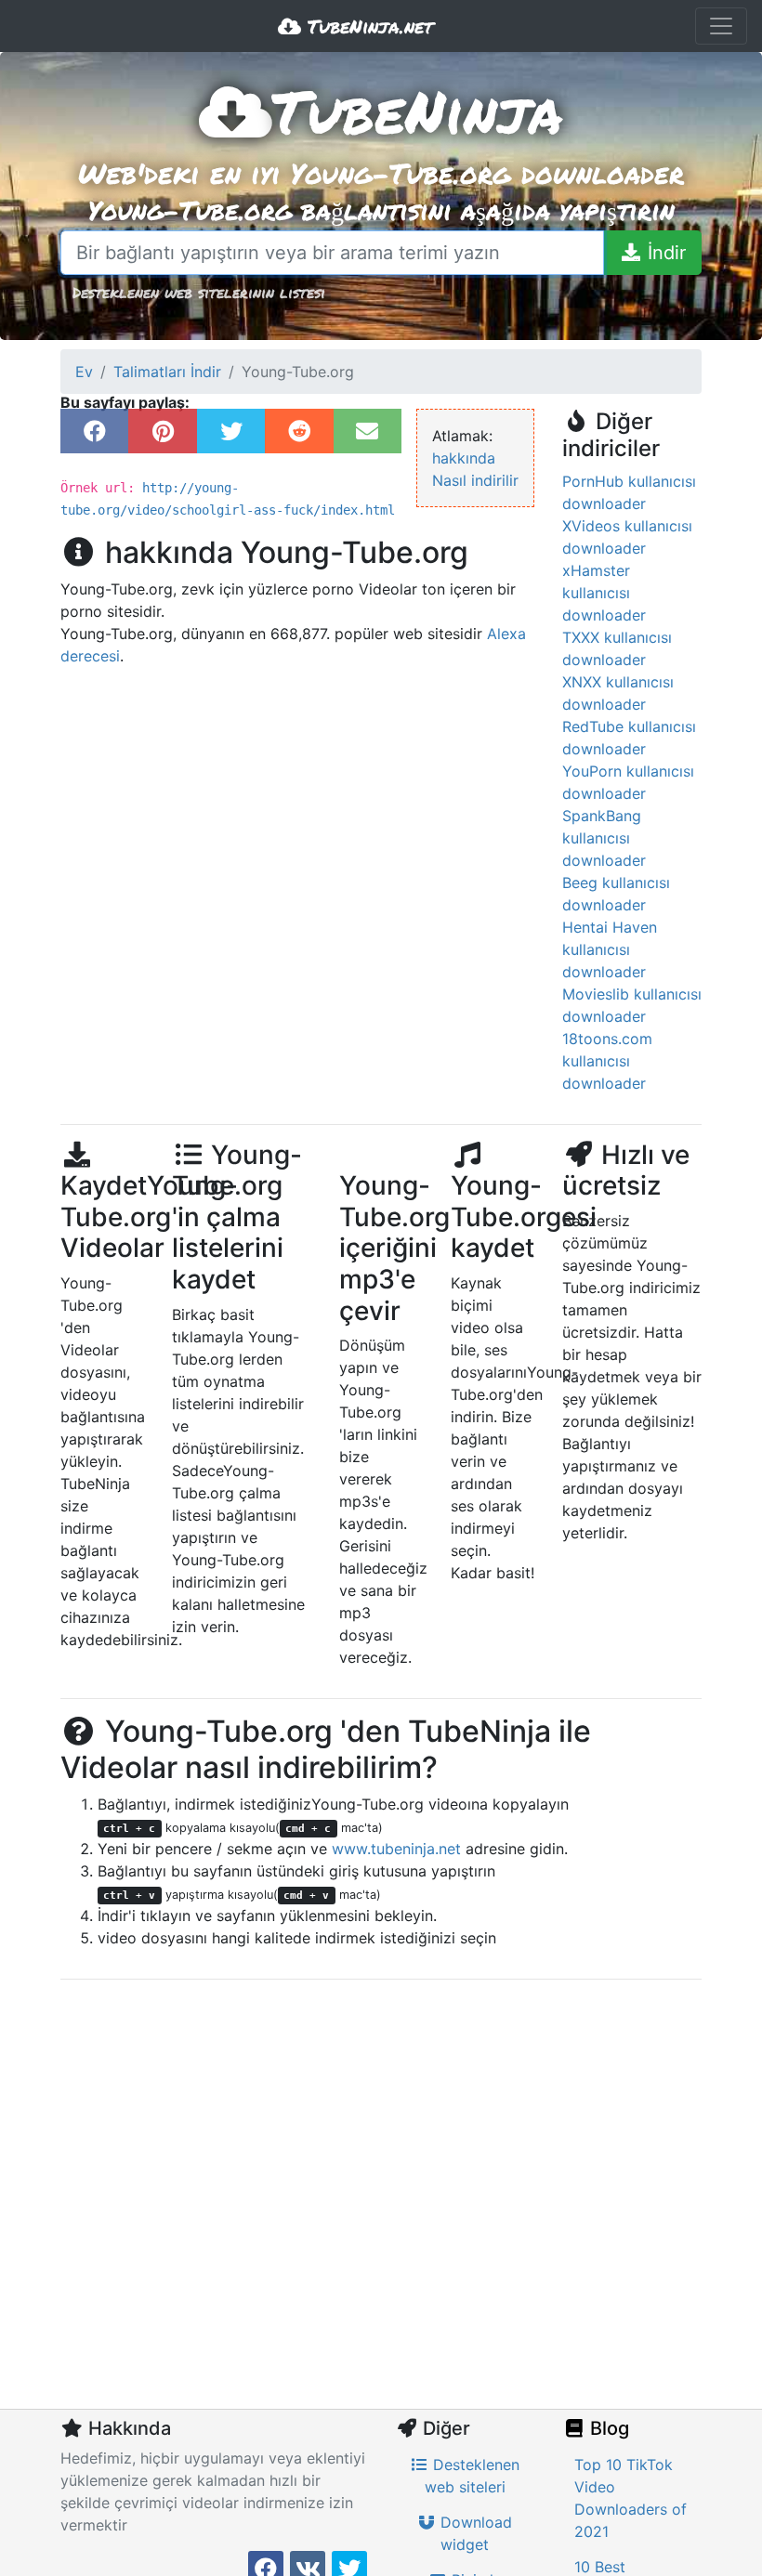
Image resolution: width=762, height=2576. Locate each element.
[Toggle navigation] (721, 26)
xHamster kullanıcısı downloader (604, 593)
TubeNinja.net (367, 26)
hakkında (464, 458)
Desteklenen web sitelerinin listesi (199, 292)
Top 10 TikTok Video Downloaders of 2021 (631, 2498)
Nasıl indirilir (475, 480)
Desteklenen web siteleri (473, 2476)
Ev (84, 372)
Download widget (474, 2533)
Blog (607, 2428)
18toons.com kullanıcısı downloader (607, 1061)
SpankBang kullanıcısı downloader (604, 838)
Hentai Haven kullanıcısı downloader (610, 949)
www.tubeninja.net (396, 1849)
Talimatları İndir (167, 372)
